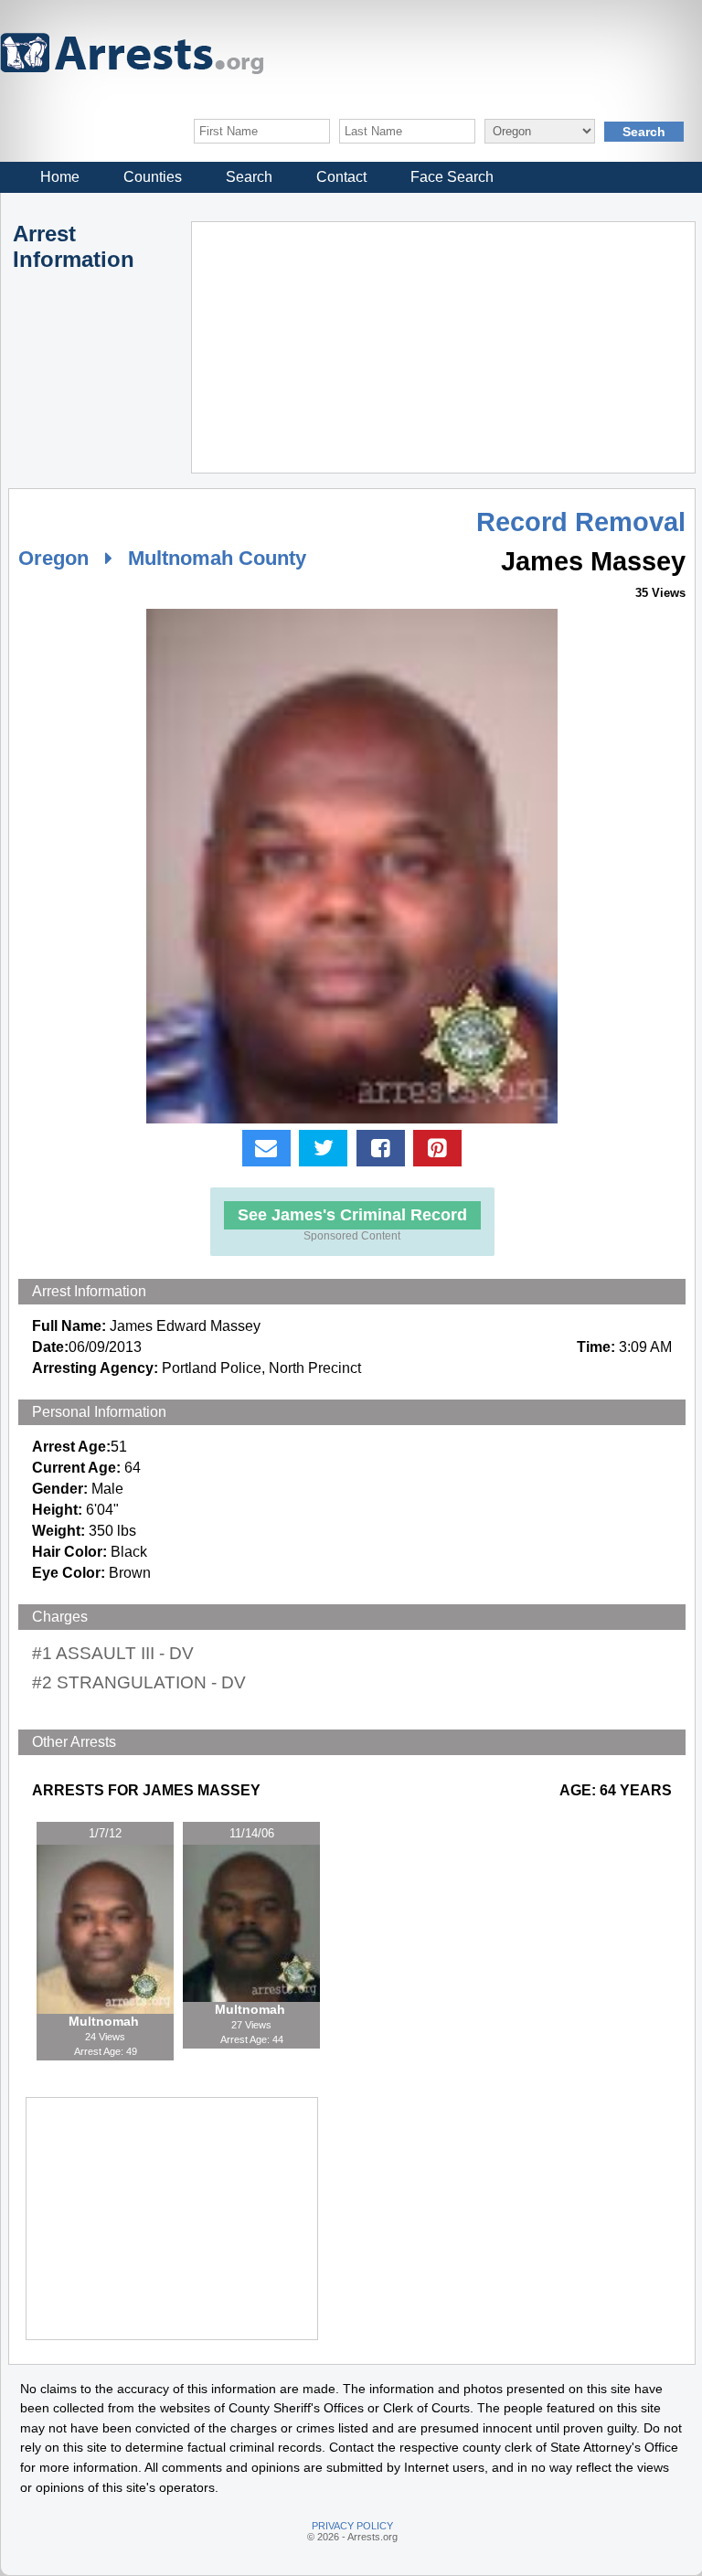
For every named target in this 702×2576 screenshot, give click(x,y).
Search (249, 177)
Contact (341, 177)
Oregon (53, 558)
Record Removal (581, 522)
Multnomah (106, 2021)
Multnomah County (217, 558)
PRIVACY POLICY (352, 2526)
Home (60, 177)
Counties (153, 177)
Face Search (452, 177)
